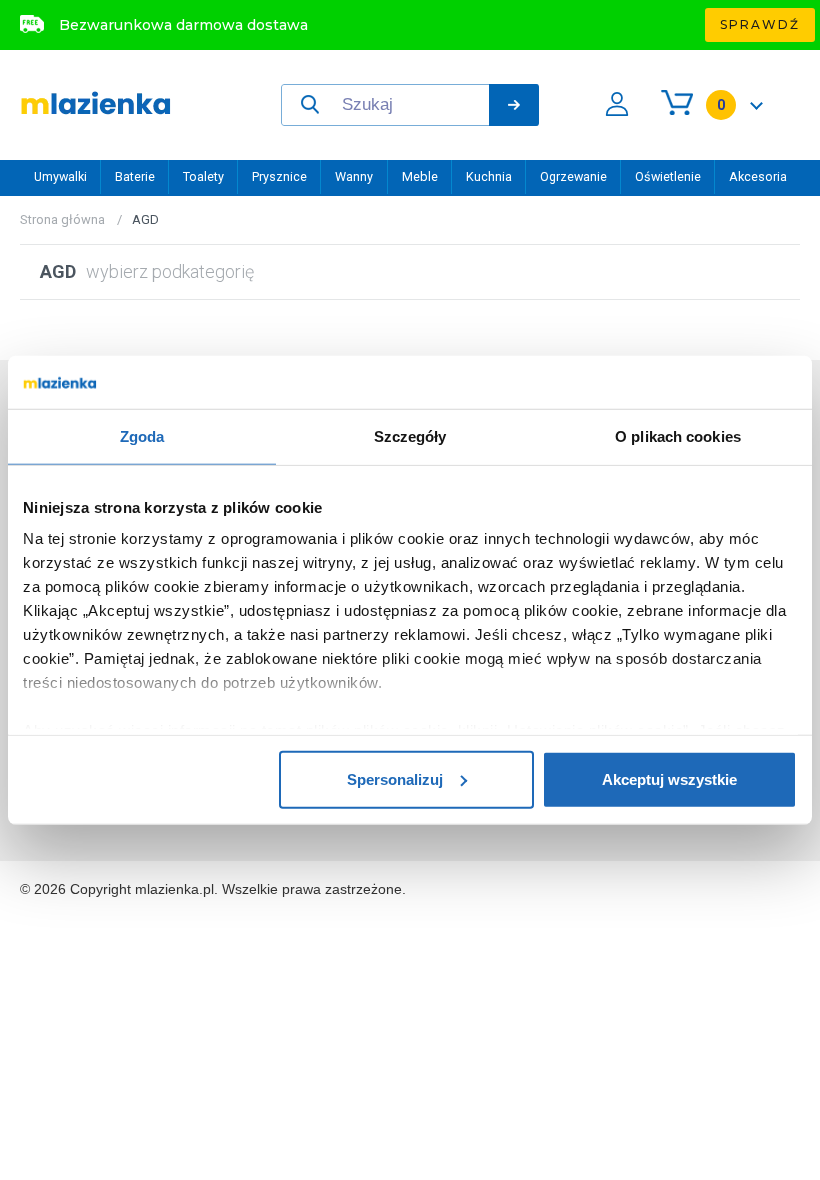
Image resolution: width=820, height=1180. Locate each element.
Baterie (135, 176)
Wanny (354, 176)
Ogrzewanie (573, 176)
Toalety (203, 176)
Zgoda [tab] (142, 435)
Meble (420, 176)
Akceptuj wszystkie (669, 778)
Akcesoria (758, 176)
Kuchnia (489, 176)
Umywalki (60, 176)
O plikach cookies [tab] (678, 435)
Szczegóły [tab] (410, 435)
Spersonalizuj (395, 778)
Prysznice (279, 176)
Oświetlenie (668, 176)
